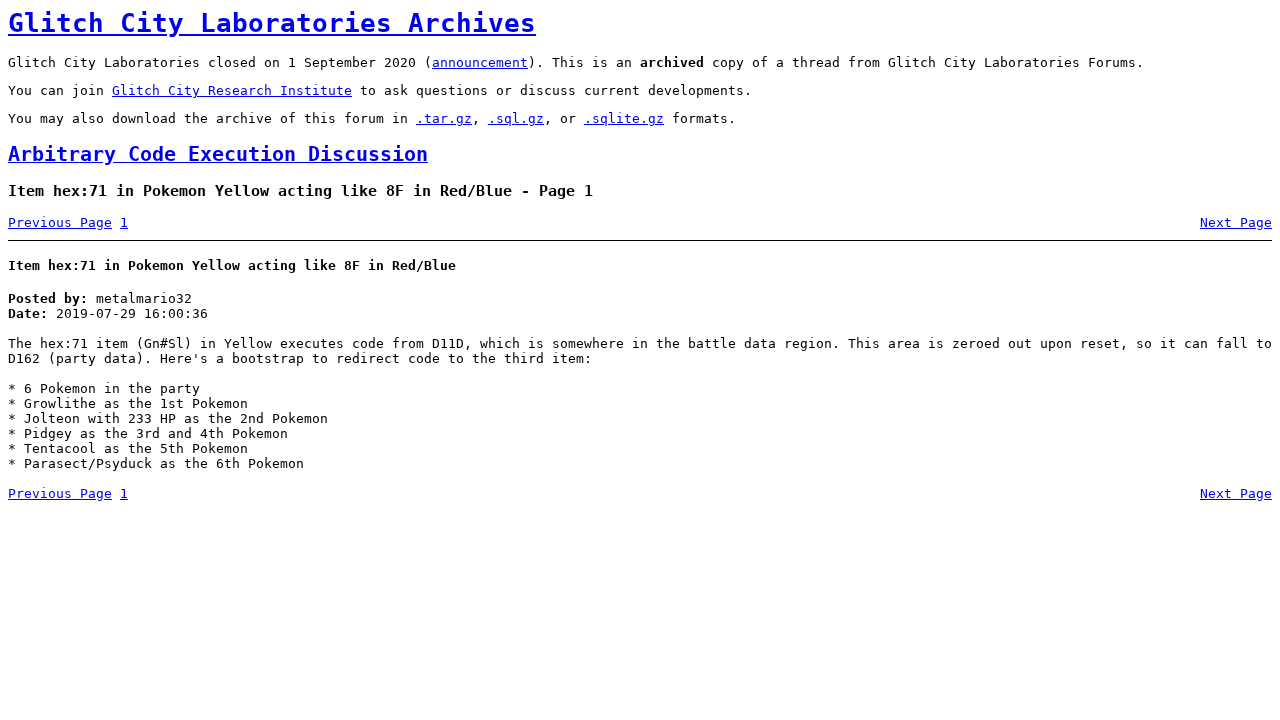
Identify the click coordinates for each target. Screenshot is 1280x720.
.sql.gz (516, 118)
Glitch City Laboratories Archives (272, 23)
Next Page (1236, 222)
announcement (480, 62)
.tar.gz (444, 118)
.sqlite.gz (624, 118)
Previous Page (60, 222)
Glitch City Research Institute (232, 90)
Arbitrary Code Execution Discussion (218, 154)
